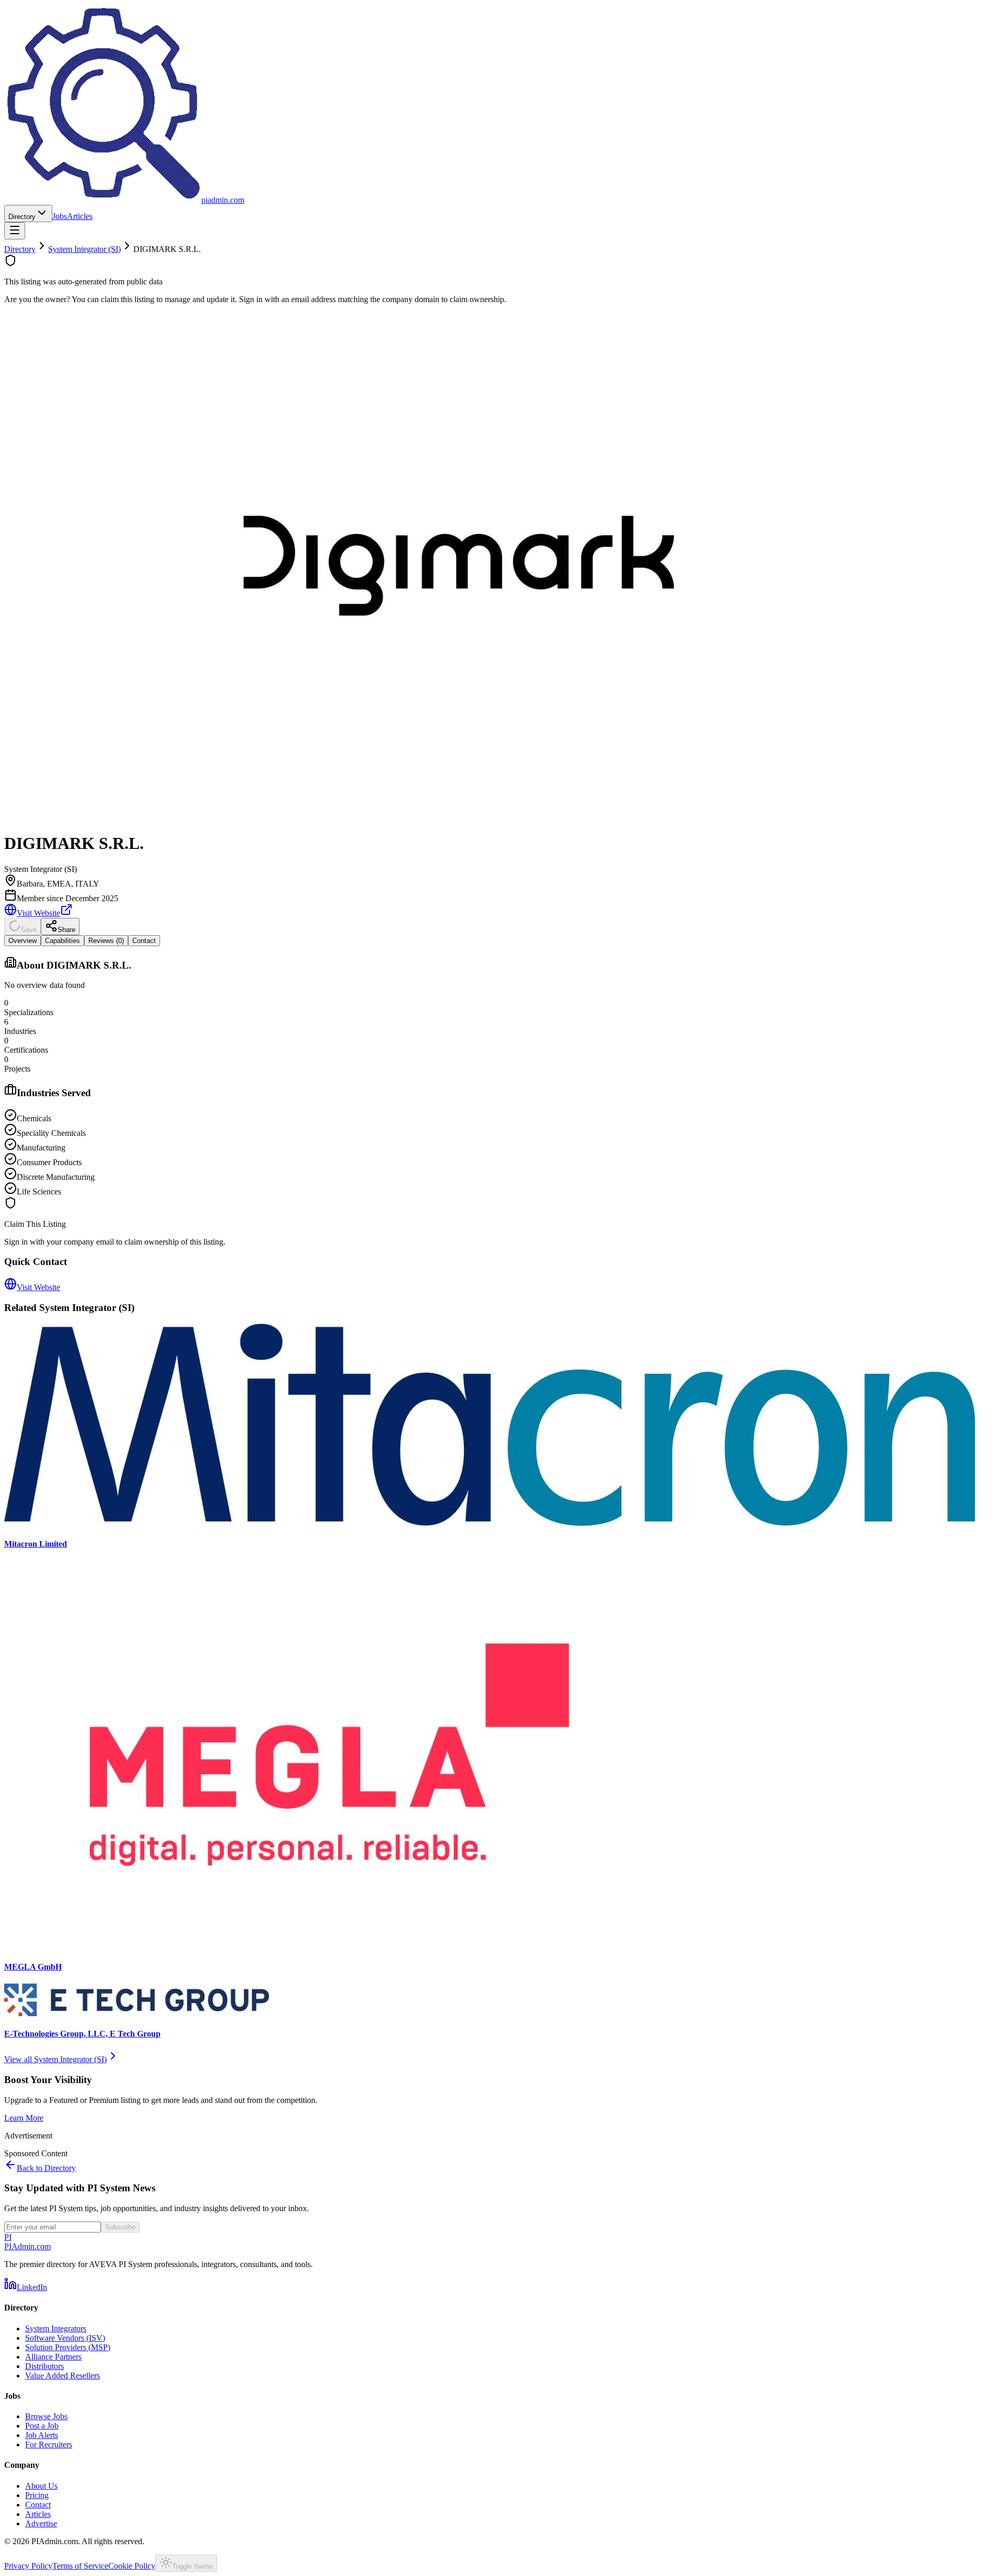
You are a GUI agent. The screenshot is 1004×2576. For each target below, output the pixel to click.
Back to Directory (46, 2168)
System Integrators (56, 2328)
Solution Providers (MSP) (68, 2347)
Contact (38, 2505)
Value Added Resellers (62, 2376)
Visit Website (38, 913)
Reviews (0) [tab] (106, 941)
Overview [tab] (22, 941)
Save (29, 930)
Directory (22, 217)
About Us (41, 2486)
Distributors (44, 2366)
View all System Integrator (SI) (55, 2059)
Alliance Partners (53, 2357)
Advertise (41, 2523)
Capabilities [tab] (62, 941)
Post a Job (42, 2426)
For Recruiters (49, 2445)
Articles (80, 216)
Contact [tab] (144, 941)
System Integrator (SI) (84, 249)
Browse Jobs (46, 2416)
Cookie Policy (132, 2566)
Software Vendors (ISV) (65, 2338)
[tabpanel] (502, 1076)
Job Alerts (42, 2435)
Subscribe (120, 2227)
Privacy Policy (28, 2566)
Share (66, 930)
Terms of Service (80, 2566)
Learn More (24, 2118)
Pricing (37, 2495)
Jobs (60, 216)
